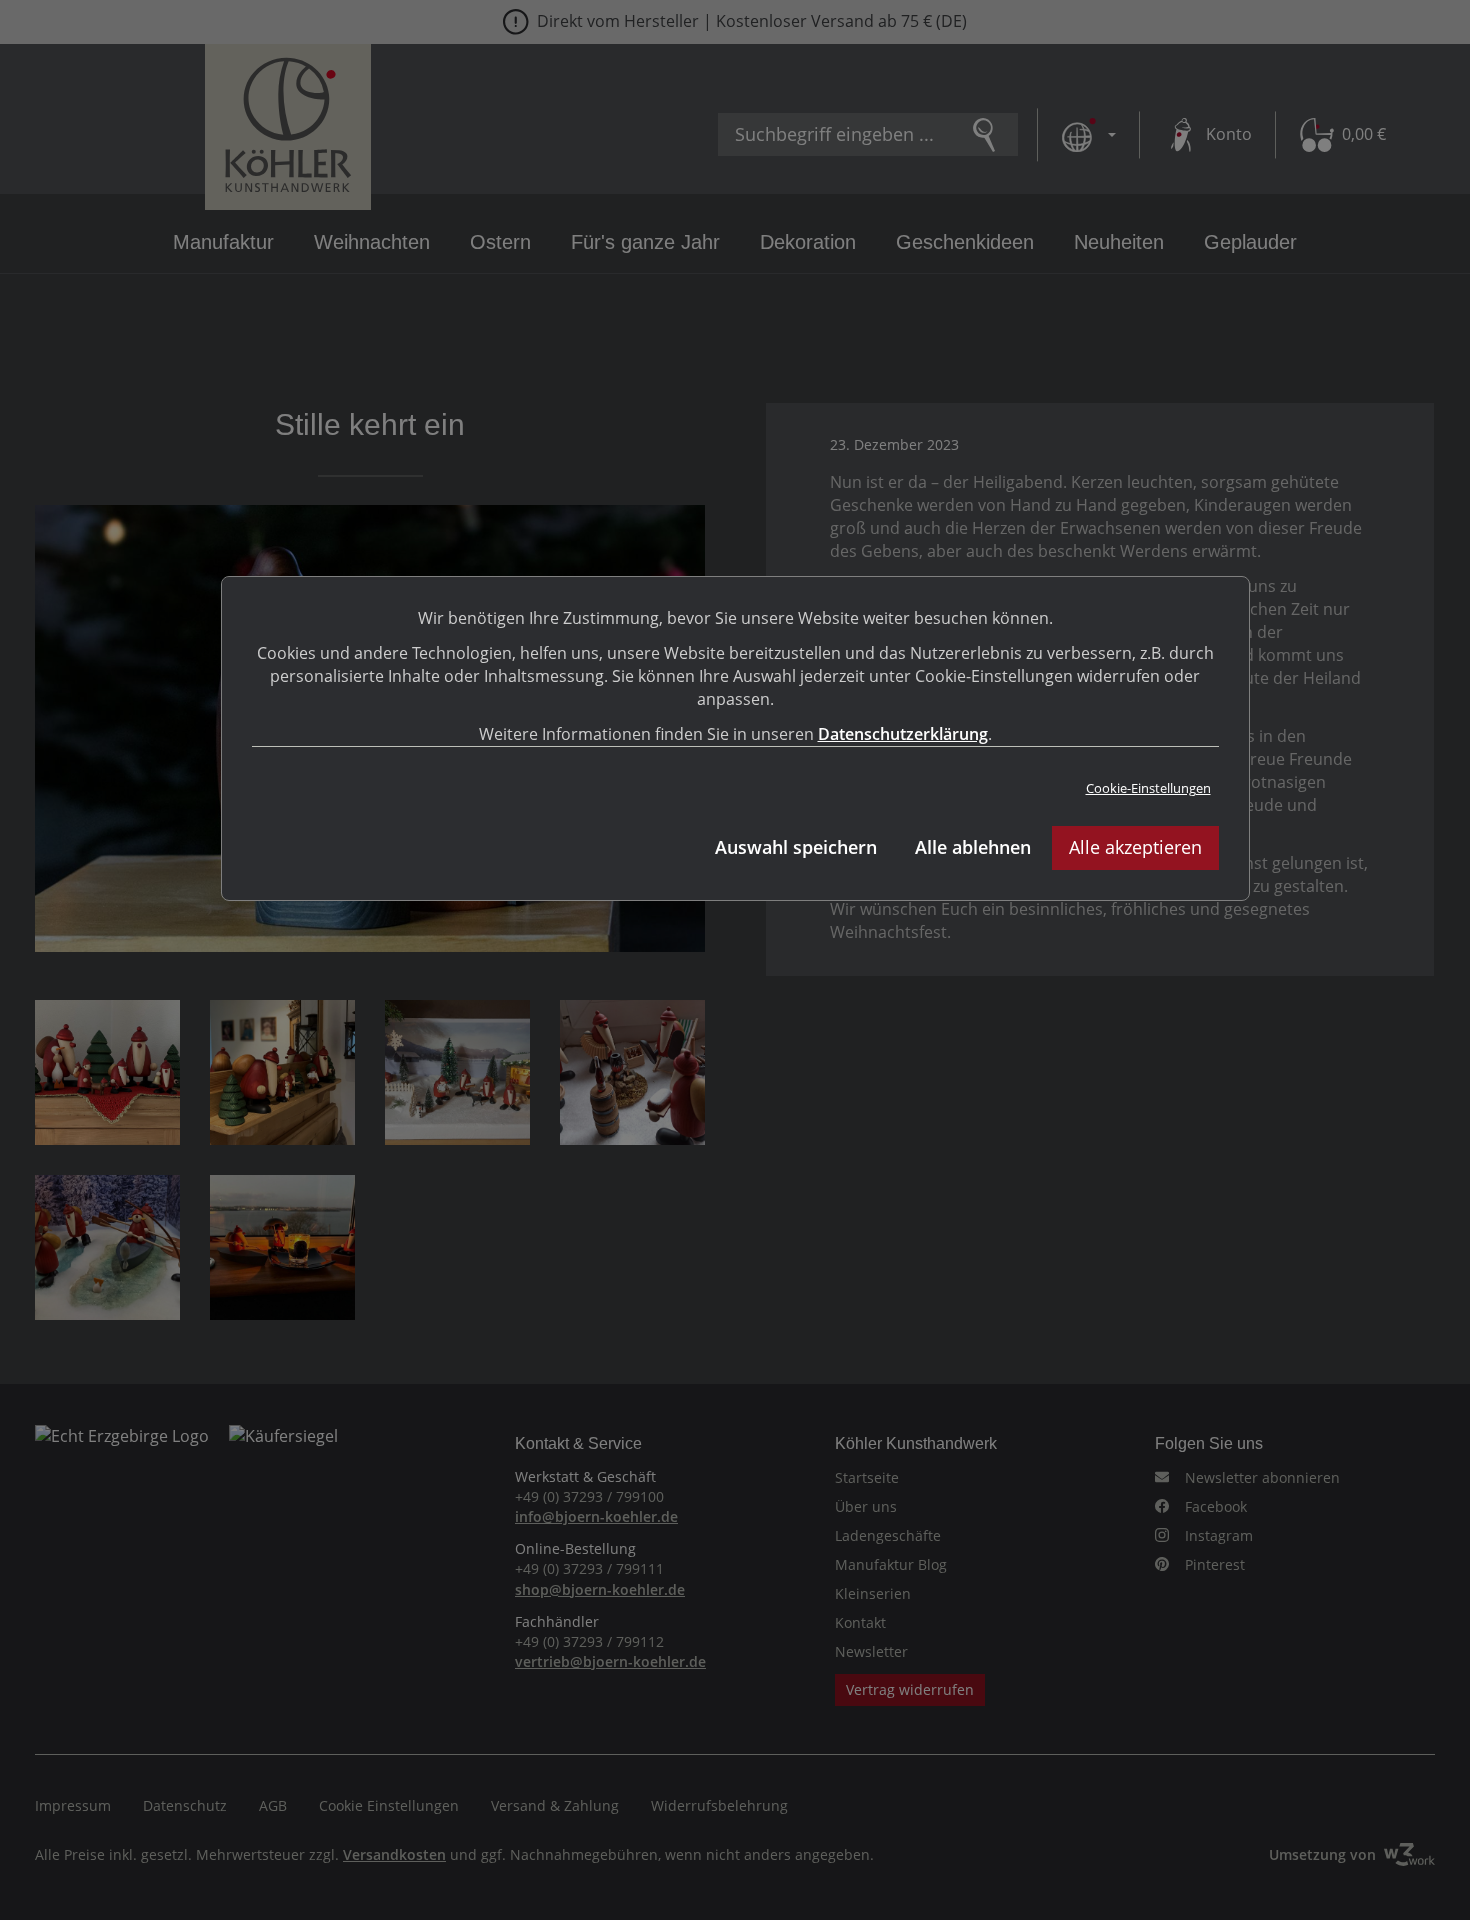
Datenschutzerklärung (903, 734)
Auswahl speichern (796, 847)
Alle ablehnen (973, 847)
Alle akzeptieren (1135, 847)
